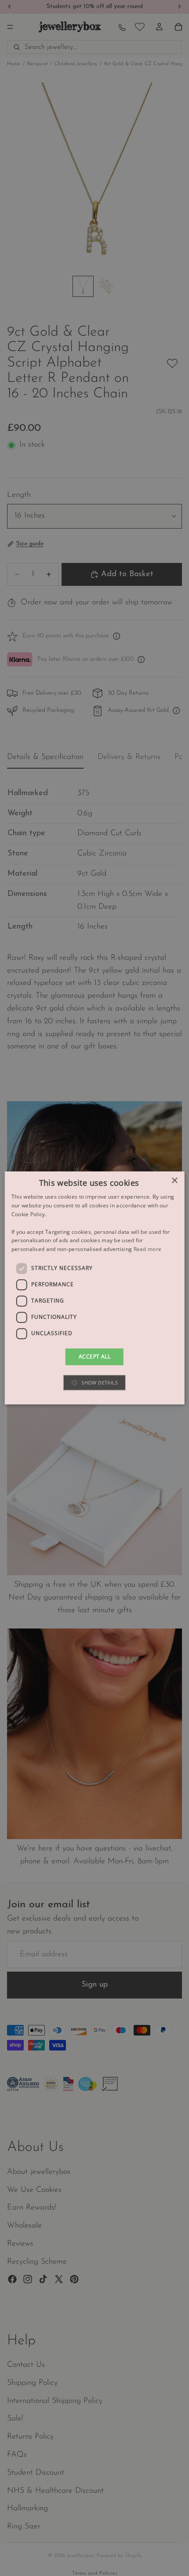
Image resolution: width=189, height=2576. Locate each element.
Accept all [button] (94, 1356)
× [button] (174, 1181)
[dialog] (95, 1288)
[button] (94, 1383)
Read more (148, 1249)
